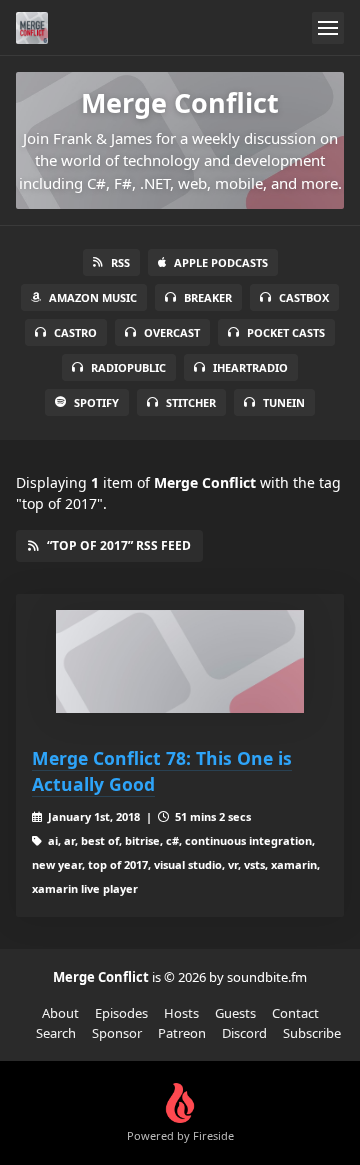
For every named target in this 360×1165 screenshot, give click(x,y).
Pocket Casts (286, 332)
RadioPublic (128, 367)
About (60, 1013)
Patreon (182, 1033)
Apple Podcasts (221, 262)
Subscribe (312, 1033)
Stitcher (191, 402)
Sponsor (117, 1033)
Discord (244, 1033)
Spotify (96, 402)
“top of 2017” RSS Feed (119, 545)
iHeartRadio (250, 367)
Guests (235, 1013)
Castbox (304, 297)
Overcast (172, 332)
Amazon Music (93, 297)
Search (56, 1033)
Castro (75, 332)
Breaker (208, 297)
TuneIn (284, 402)
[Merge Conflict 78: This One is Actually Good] (180, 661)
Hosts (181, 1013)
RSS (120, 262)
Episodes (121, 1013)
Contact (295, 1013)
